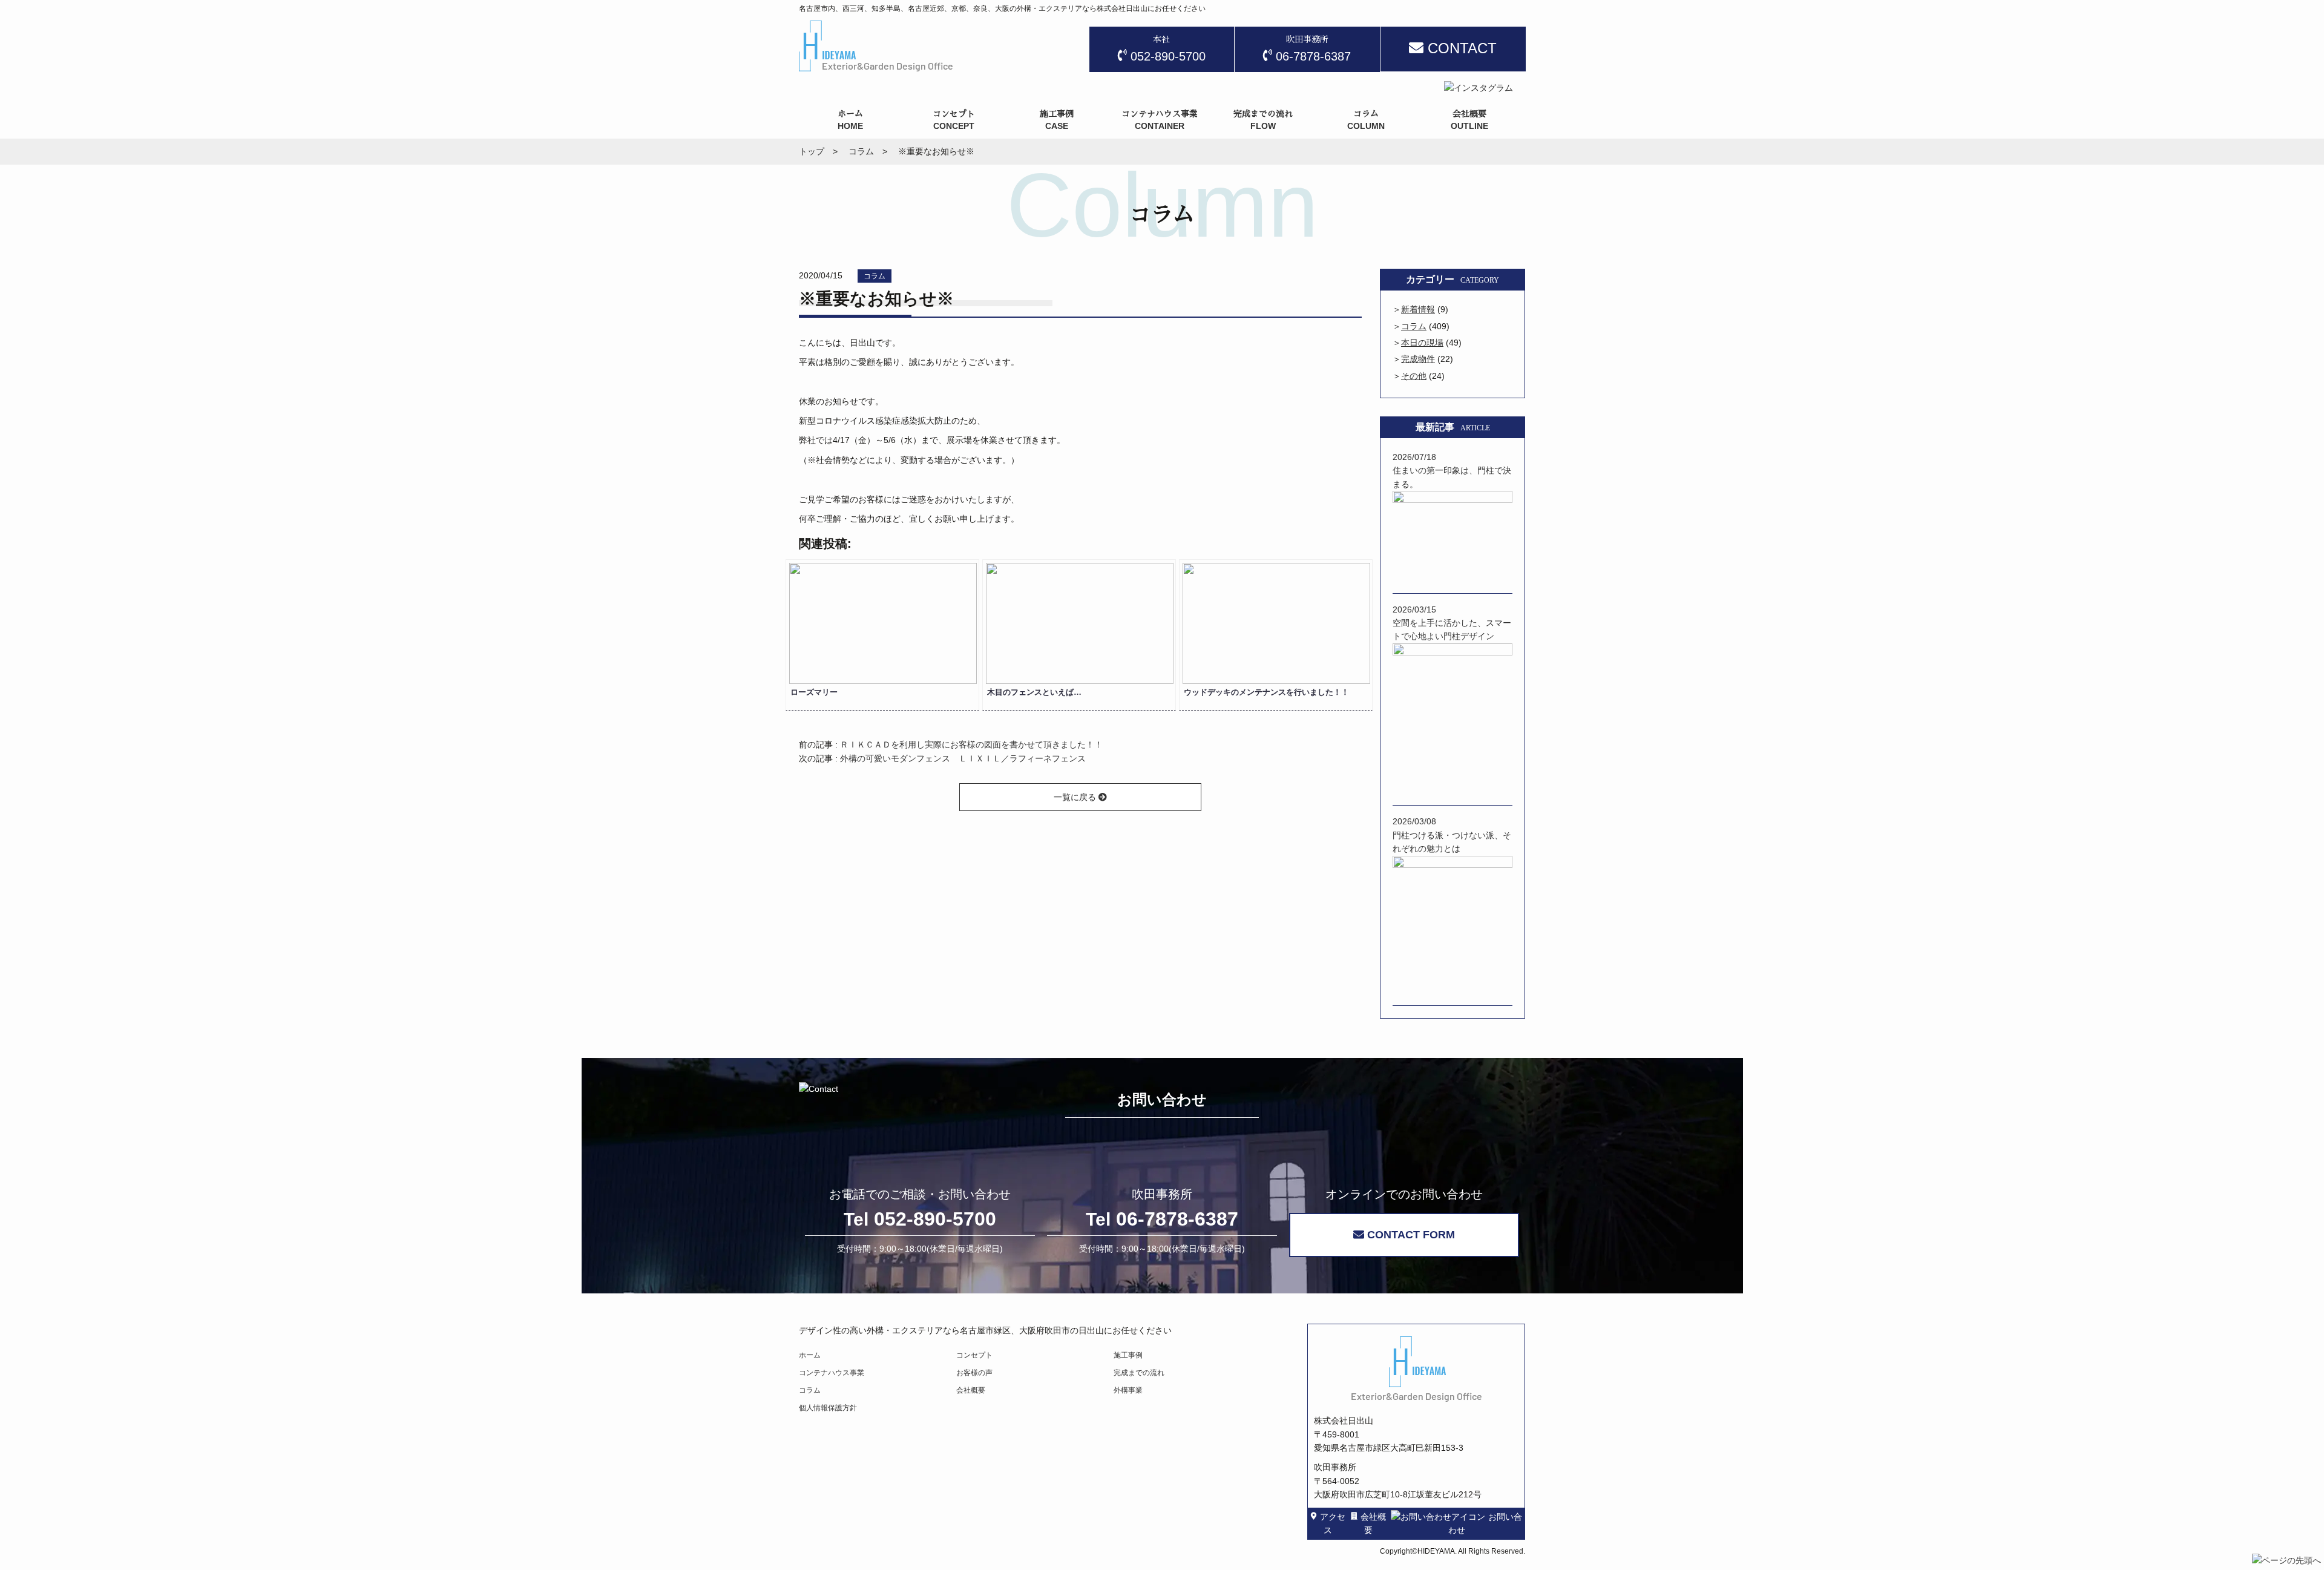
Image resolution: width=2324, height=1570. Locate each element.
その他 (1414, 376)
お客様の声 (974, 1373)
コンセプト (974, 1355)
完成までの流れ (1139, 1373)
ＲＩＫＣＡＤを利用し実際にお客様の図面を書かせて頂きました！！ (971, 744)
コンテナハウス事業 (832, 1373)
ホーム (810, 1355)
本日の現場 (1422, 343)
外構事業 (1128, 1390)
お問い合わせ (1485, 1523)
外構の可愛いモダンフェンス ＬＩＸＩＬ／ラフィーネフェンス (963, 758)
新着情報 (1418, 309)
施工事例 (1128, 1355)
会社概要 (971, 1390)
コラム (875, 276)
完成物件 (1418, 359)
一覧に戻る (1076, 797)
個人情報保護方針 (828, 1408)
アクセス (1333, 1523)
